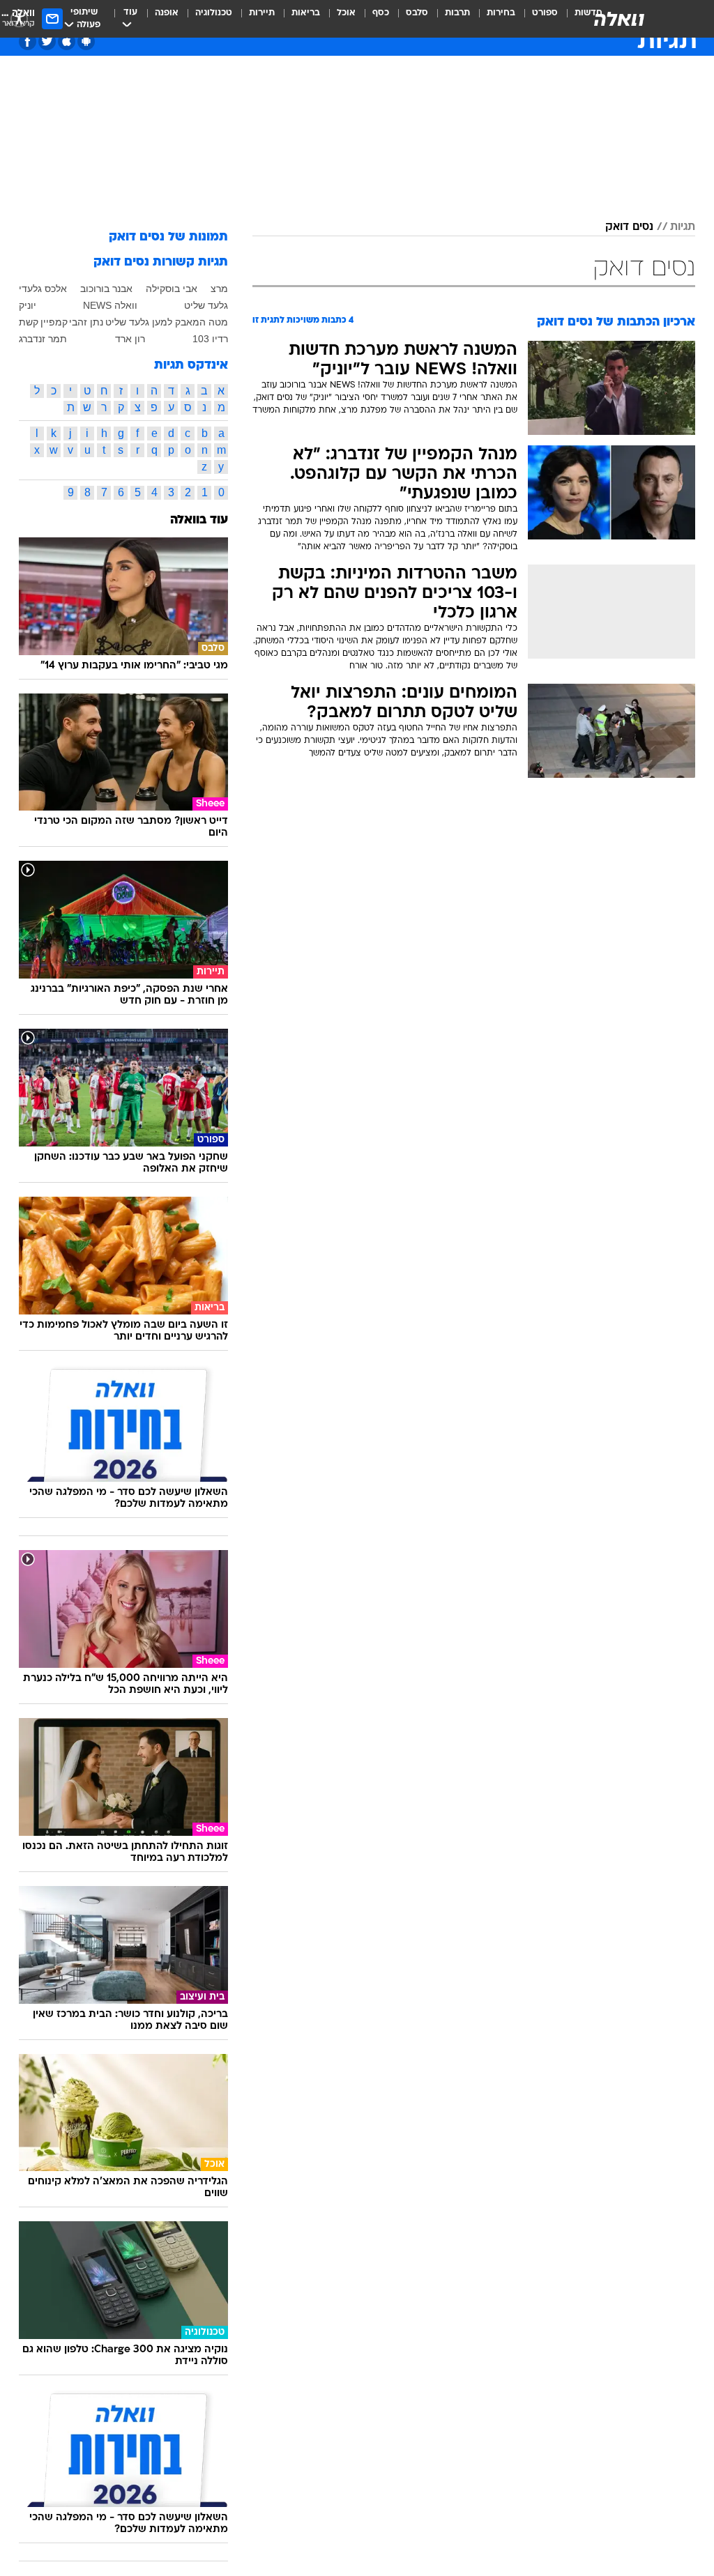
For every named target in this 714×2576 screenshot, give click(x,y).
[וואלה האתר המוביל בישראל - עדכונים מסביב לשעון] (619, 19)
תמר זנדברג (43, 339)
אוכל (346, 13)
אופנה (167, 13)
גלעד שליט (206, 305)
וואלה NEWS (110, 305)
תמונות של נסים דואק (168, 237)
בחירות (501, 13)
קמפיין (54, 322)
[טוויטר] (47, 41)
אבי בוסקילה (172, 289)
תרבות (457, 13)
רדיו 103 (210, 339)
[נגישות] (19, 18)
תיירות (262, 13)
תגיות (683, 227)
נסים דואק (629, 227)
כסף (381, 13)
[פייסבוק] (28, 41)
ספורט (545, 13)
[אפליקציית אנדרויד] (86, 41)
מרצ (219, 289)
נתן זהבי (86, 322)
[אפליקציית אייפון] (67, 41)
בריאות (306, 13)
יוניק (28, 305)
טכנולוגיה (214, 13)
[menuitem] (537, 19)
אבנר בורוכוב (106, 289)
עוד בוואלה (199, 520)
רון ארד (130, 339)
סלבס (417, 13)
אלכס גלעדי (43, 289)
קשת (29, 322)
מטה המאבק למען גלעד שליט (167, 322)
